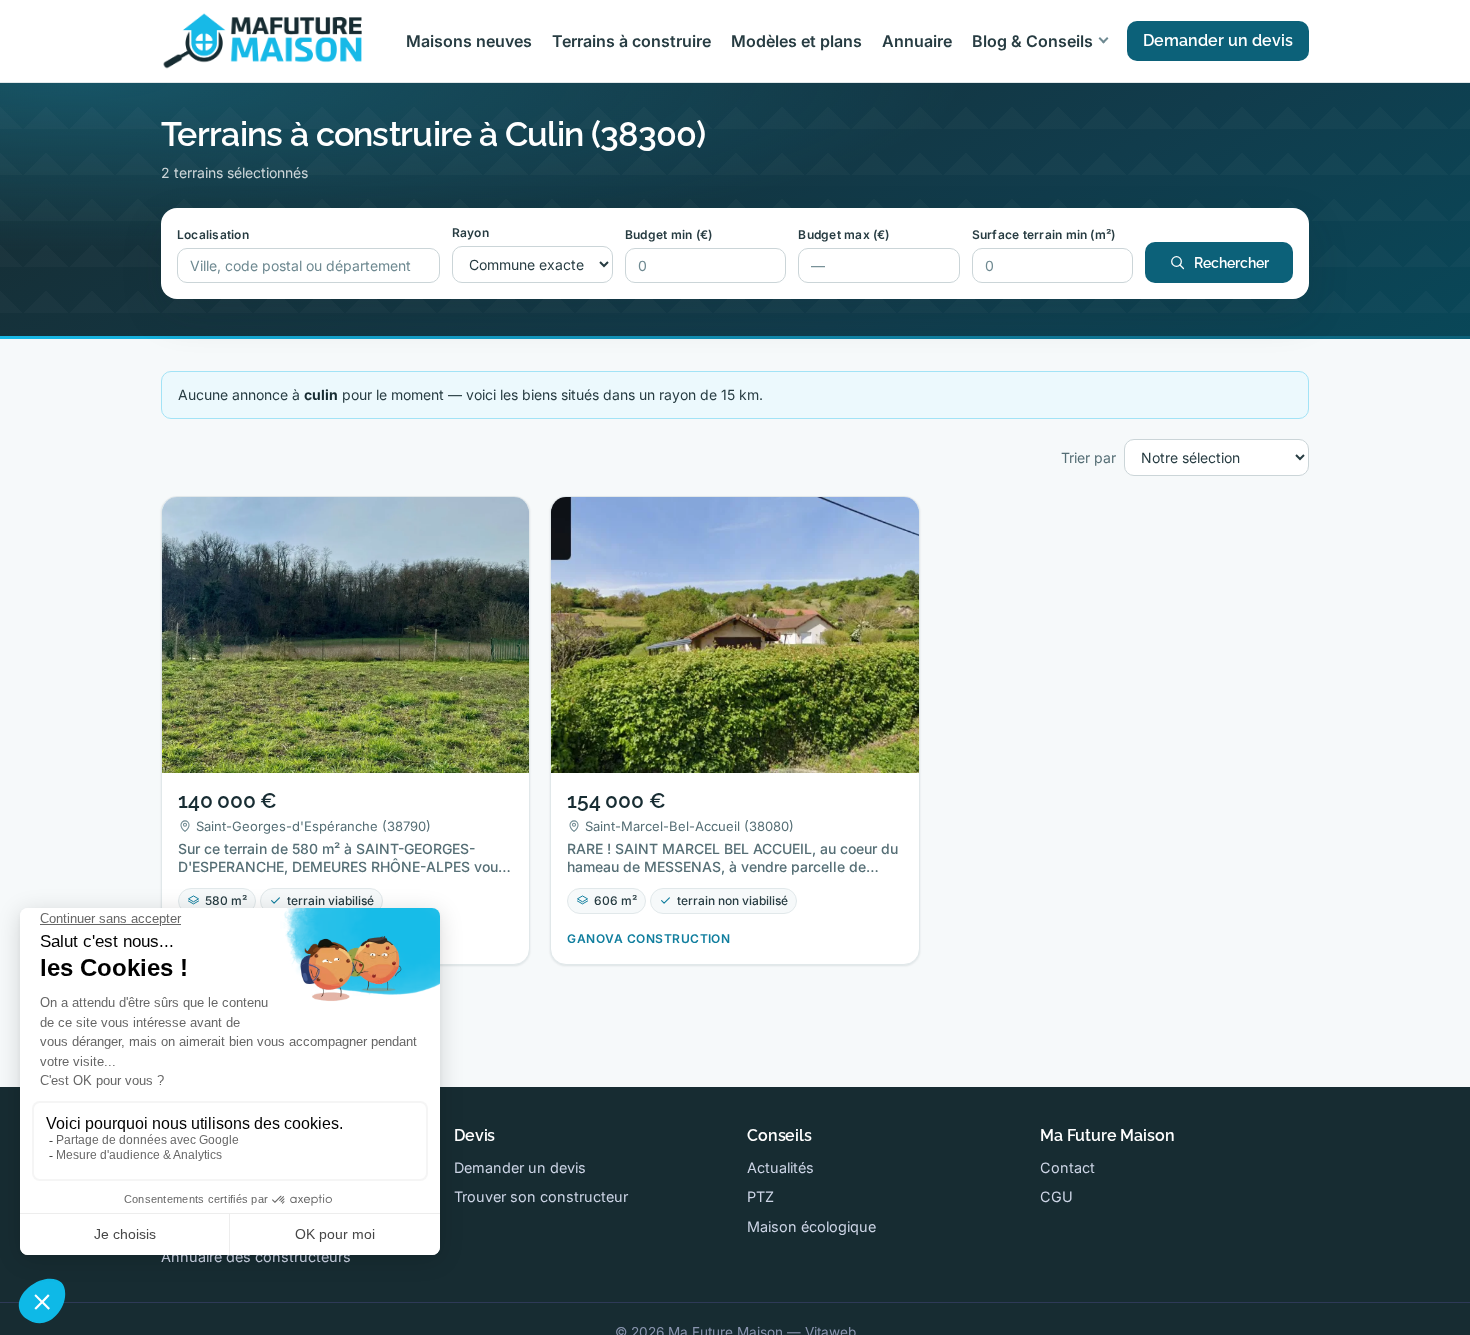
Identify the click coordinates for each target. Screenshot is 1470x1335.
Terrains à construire (631, 41)
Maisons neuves (469, 41)
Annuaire (917, 41)
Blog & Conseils (1032, 41)
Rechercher (1231, 263)
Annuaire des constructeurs (256, 1256)
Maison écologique (811, 1226)
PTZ (760, 1196)
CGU (1056, 1196)
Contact (1067, 1167)
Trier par (1088, 457)
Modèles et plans (796, 41)
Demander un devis (1218, 40)
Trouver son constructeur (541, 1196)
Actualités (780, 1167)
